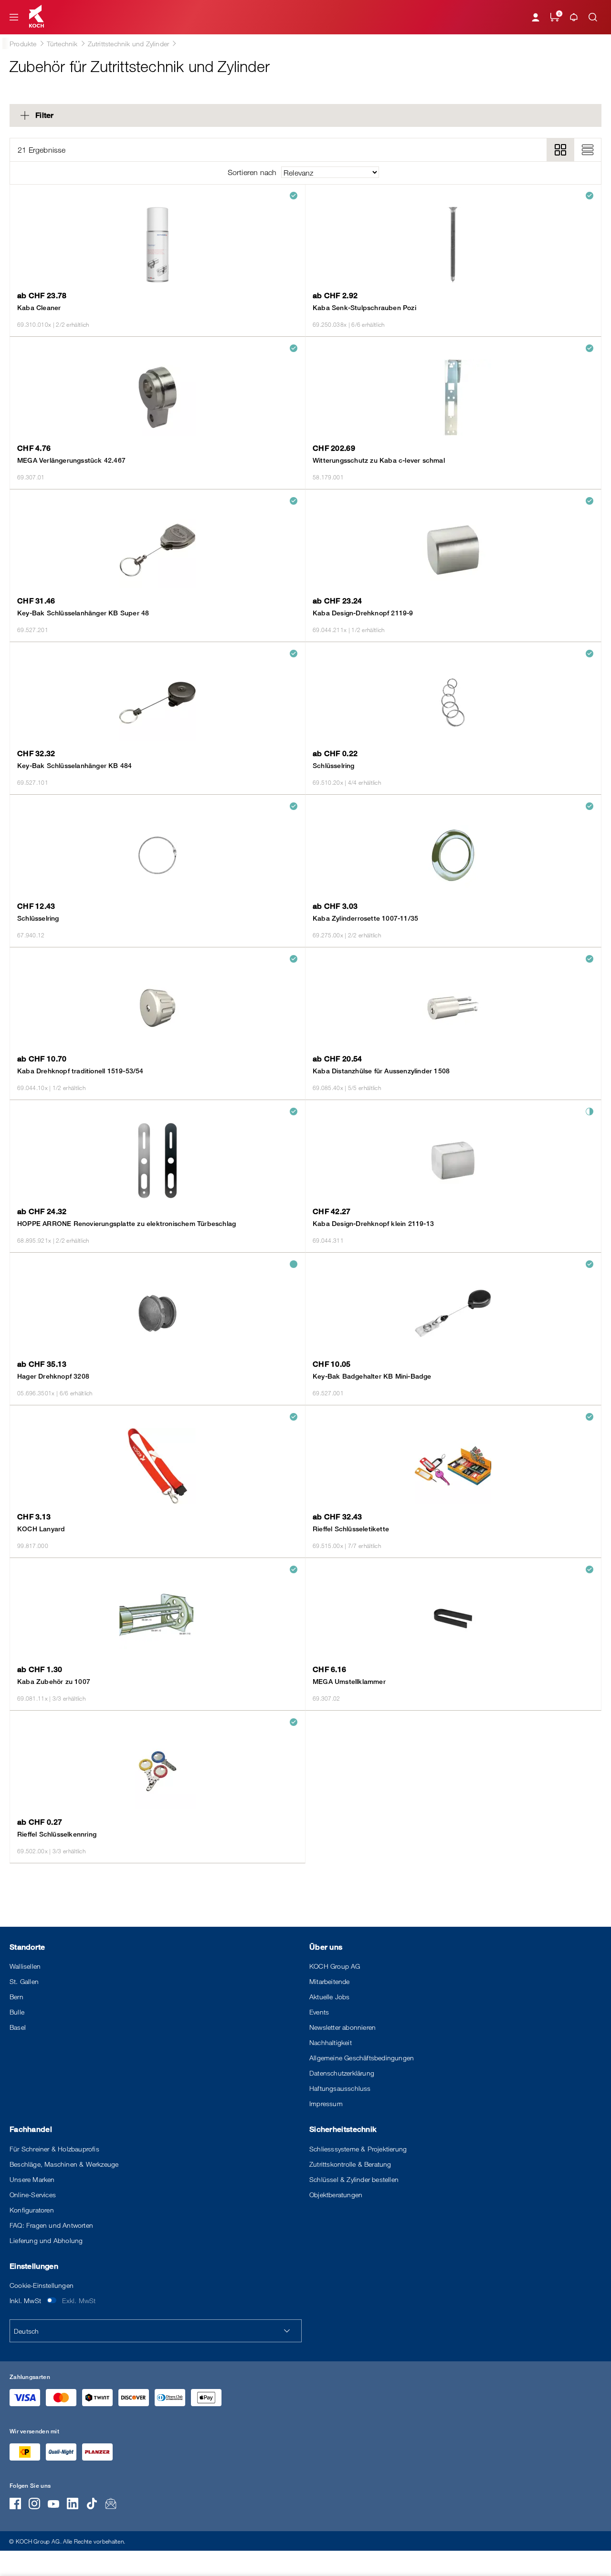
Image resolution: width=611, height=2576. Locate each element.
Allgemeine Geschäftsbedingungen (362, 2058)
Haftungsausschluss (340, 2088)
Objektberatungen (336, 2195)
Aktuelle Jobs (330, 1997)
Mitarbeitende (330, 1981)
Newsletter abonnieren (342, 2027)
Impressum (326, 2103)
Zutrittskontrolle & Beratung (350, 2164)
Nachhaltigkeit (331, 2042)
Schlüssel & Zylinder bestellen (354, 2179)
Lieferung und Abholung (46, 2240)
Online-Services (33, 2195)
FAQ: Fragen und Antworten (51, 2225)
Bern (16, 1997)
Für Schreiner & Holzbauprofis (54, 2149)
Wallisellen (25, 1966)
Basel (18, 2027)
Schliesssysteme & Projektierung (358, 2149)
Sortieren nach (252, 172)
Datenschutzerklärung (342, 2073)
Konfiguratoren (32, 2210)
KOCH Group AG (335, 1966)
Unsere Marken (32, 2179)
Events (319, 2012)
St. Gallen (24, 1981)
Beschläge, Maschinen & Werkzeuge (64, 2164)
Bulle (17, 2012)
